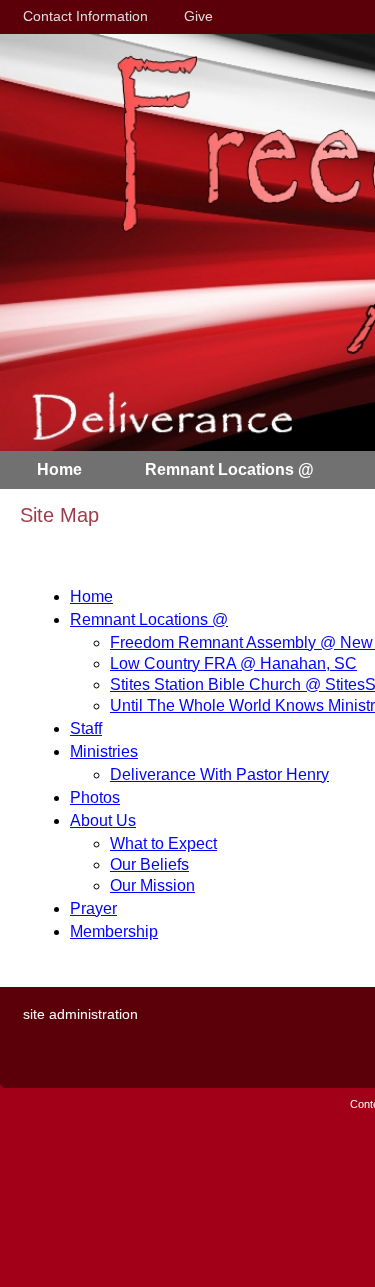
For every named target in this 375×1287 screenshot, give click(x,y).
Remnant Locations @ (149, 619)
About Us (103, 820)
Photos (95, 797)
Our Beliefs (149, 864)
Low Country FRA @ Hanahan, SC (233, 663)
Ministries (104, 751)
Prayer (93, 908)
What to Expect (163, 843)
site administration (80, 1014)
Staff (86, 728)
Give (194, 16)
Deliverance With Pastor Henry (219, 774)
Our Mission (152, 885)
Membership (114, 931)
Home (91, 596)
